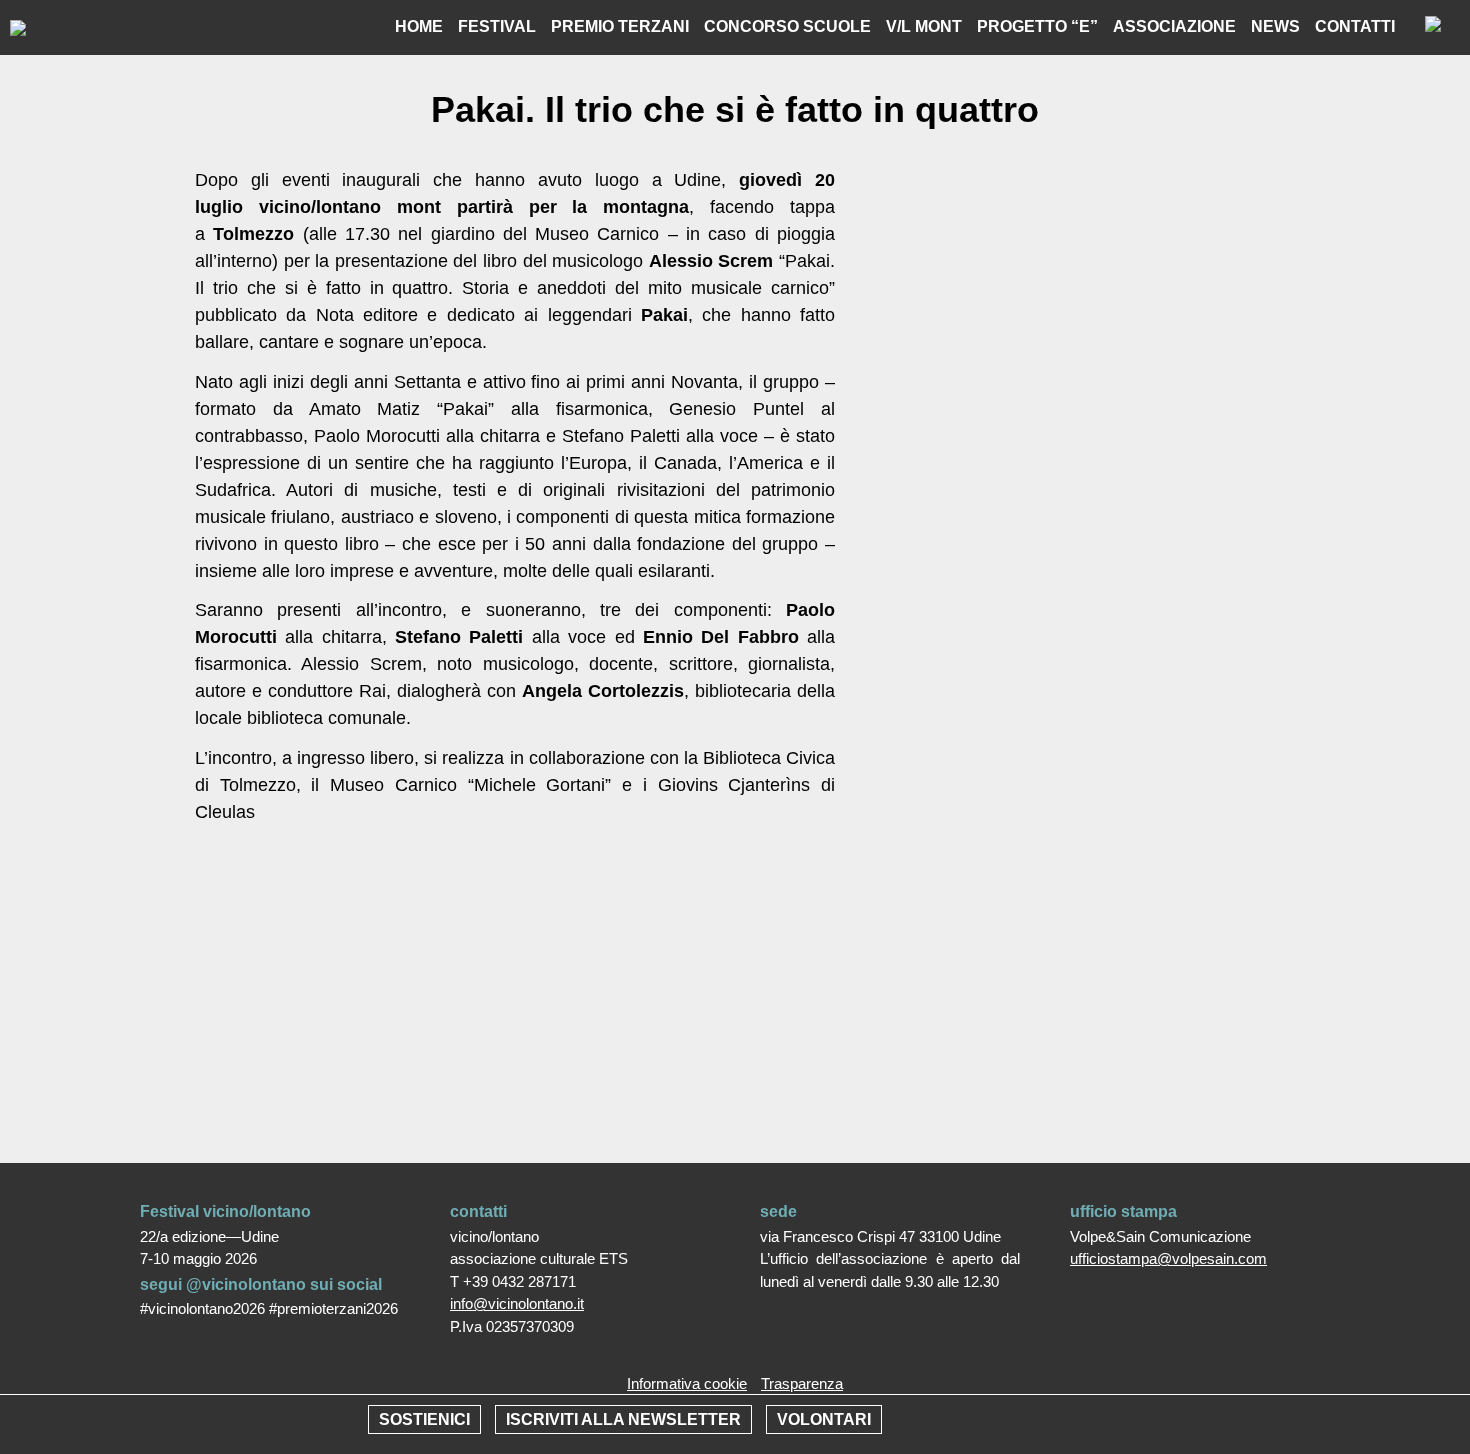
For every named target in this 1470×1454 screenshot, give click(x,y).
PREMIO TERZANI (620, 26)
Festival (497, 26)
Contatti (1355, 26)
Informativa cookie (687, 1383)
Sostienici (424, 1419)
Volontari (824, 1419)
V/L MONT (924, 26)
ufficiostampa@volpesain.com (1168, 1258)
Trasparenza (802, 1383)
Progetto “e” (1037, 26)
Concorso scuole (787, 26)
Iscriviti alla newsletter (623, 1419)
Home (419, 26)
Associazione (1174, 26)
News (1275, 26)
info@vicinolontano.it (517, 1303)
